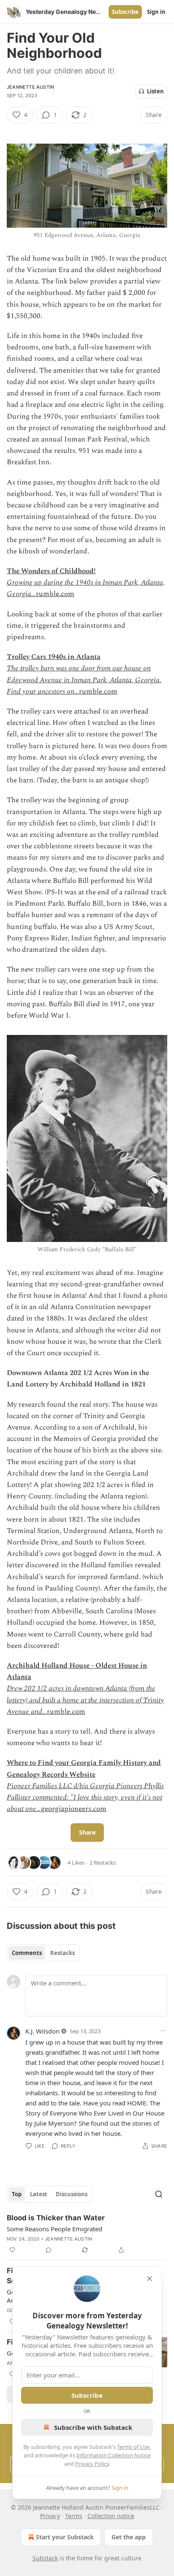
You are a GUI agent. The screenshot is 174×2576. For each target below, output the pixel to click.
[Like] (12, 2250)
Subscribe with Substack (93, 2427)
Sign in (156, 12)
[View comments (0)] (49, 2250)
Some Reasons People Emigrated (54, 2229)
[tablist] (43, 1953)
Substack (45, 2558)
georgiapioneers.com (74, 1809)
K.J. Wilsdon (42, 2031)
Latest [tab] (39, 2194)
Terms (74, 2516)
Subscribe (125, 12)
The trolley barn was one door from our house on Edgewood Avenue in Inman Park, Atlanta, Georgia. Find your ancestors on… (84, 680)
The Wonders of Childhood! (51, 571)
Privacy (50, 2516)
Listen (155, 91)
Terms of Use (133, 2447)
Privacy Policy (92, 2464)
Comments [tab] (27, 1953)
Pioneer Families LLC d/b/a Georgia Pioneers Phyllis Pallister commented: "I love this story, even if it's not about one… (85, 1797)
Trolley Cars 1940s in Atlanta (54, 657)
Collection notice (111, 2516)
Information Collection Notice (114, 2455)
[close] (150, 2279)
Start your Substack (65, 2537)
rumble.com (55, 594)
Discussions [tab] (72, 2194)
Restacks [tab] (63, 1953)
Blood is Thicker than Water (56, 2218)
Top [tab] (17, 2194)
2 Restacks (103, 1863)
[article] (87, 2234)
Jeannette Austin (30, 87)
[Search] (159, 2194)
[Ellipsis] (163, 2031)
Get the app (129, 2537)
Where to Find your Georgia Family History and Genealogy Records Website (84, 1769)
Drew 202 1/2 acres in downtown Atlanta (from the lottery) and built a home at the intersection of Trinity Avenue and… (85, 1700)
